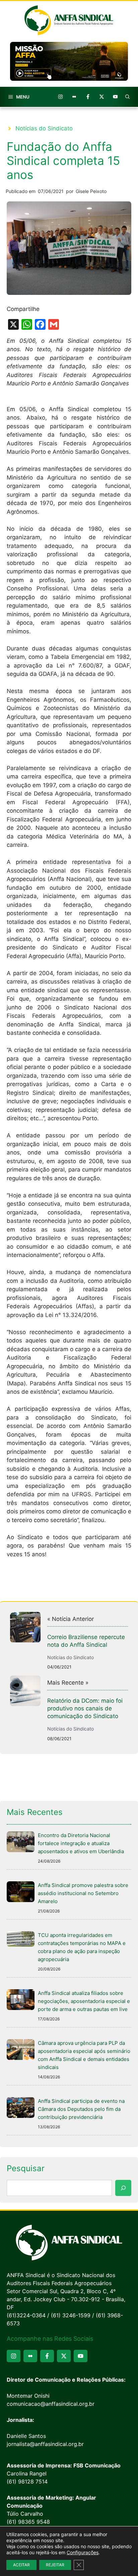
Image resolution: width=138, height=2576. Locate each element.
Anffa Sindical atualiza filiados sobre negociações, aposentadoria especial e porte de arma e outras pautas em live (84, 2001)
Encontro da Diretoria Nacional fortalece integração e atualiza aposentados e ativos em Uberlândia (81, 1843)
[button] (128, 97)
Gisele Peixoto (91, 191)
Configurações (83, 2552)
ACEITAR (21, 2565)
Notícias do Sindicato (44, 128)
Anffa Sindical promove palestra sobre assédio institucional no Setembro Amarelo (83, 1893)
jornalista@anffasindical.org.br (45, 2444)
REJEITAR (55, 2565)
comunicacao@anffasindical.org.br (51, 2404)
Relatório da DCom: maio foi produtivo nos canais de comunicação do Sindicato (85, 1708)
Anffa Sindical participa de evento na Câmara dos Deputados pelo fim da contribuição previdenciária (81, 2109)
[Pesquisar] (123, 2188)
